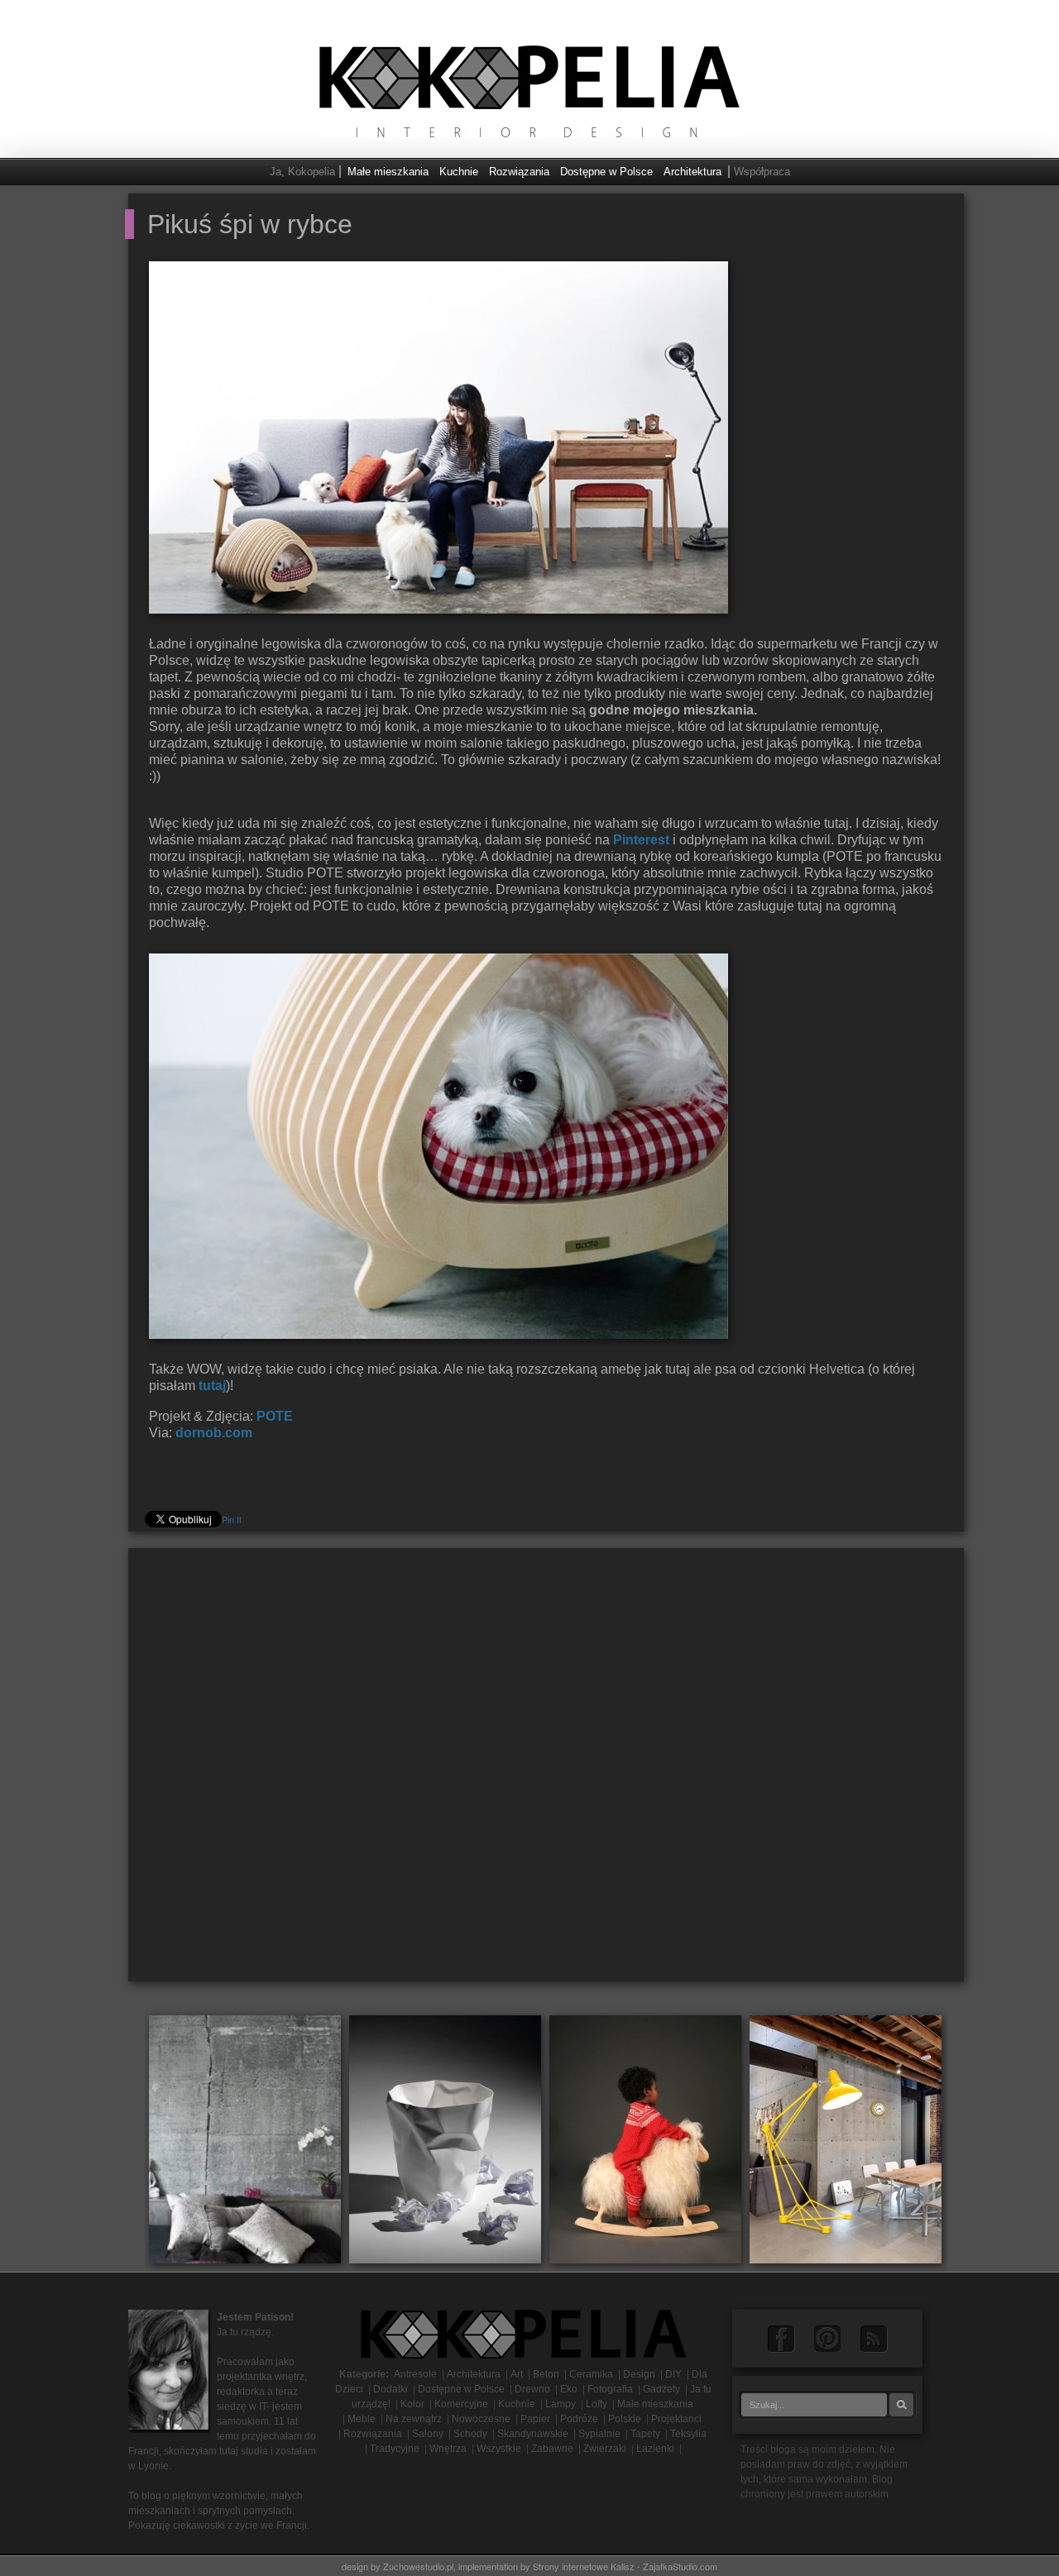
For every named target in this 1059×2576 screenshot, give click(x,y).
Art (517, 2374)
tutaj (212, 1386)
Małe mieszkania (388, 172)
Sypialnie (599, 2434)
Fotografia (610, 2389)
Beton (546, 2374)
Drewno (532, 2389)
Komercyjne (461, 2404)
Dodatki (391, 2389)
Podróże (579, 2419)
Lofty (597, 2404)
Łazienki (655, 2449)
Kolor (412, 2404)
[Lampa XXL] (846, 2138)
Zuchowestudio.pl (418, 2566)
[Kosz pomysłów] (445, 2138)
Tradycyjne (395, 2449)
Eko (569, 2389)
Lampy (561, 2404)
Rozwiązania (519, 172)
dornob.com (214, 1433)
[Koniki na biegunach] (645, 2138)
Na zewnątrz (414, 2419)
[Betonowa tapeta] (245, 2138)
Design (639, 2374)
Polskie (625, 2419)
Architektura (692, 172)
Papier (535, 2419)
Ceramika (591, 2374)
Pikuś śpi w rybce (250, 224)
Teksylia (688, 2434)
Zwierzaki (605, 2449)
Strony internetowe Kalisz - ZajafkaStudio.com (625, 2566)
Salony (428, 2434)
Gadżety (661, 2389)
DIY (673, 2374)
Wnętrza (448, 2449)
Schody (470, 2434)
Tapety (645, 2434)
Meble (362, 2419)
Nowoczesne (481, 2419)
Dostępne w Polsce (606, 172)
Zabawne (552, 2449)
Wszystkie (499, 2449)
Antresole (415, 2374)
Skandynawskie (533, 2434)
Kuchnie (459, 172)
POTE (273, 1416)
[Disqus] (546, 1771)
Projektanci (676, 2419)
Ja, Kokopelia (302, 172)
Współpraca (762, 172)
